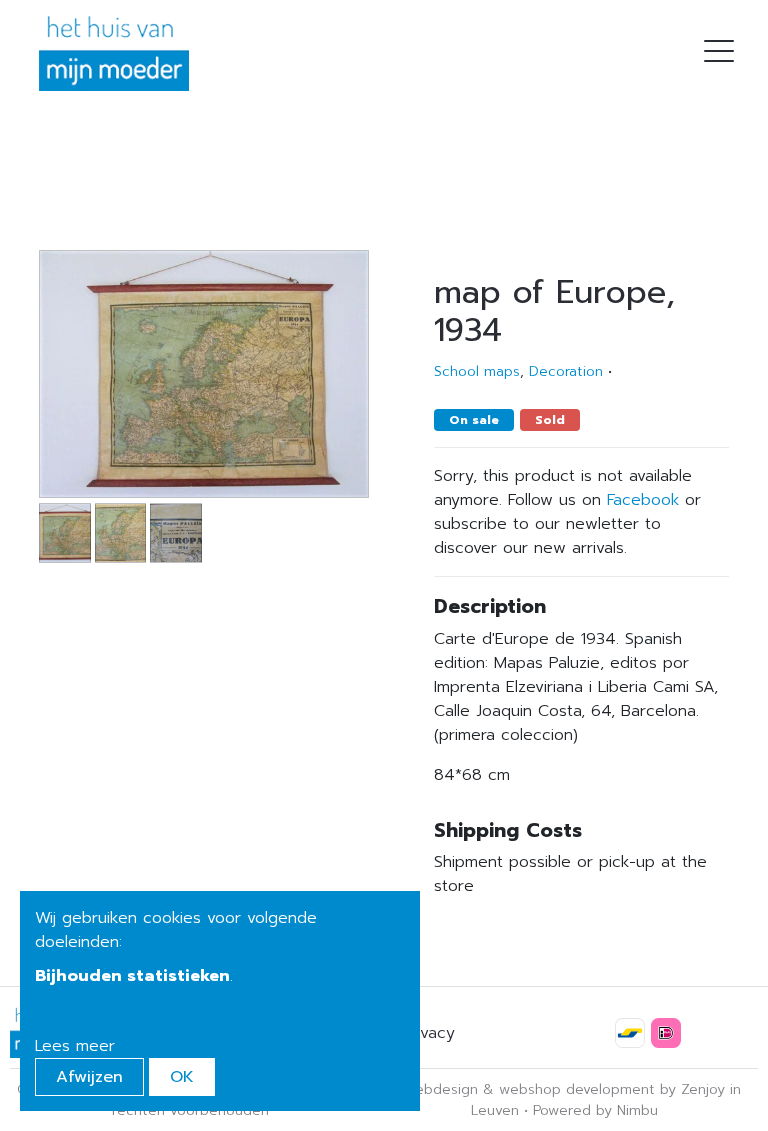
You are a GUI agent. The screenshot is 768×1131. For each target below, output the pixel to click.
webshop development (577, 1089)
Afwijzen (89, 1077)
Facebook (643, 500)
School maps (477, 371)
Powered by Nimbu (595, 1110)
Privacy (428, 1033)
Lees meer (75, 1046)
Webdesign (440, 1089)
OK (182, 1077)
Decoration (566, 371)
